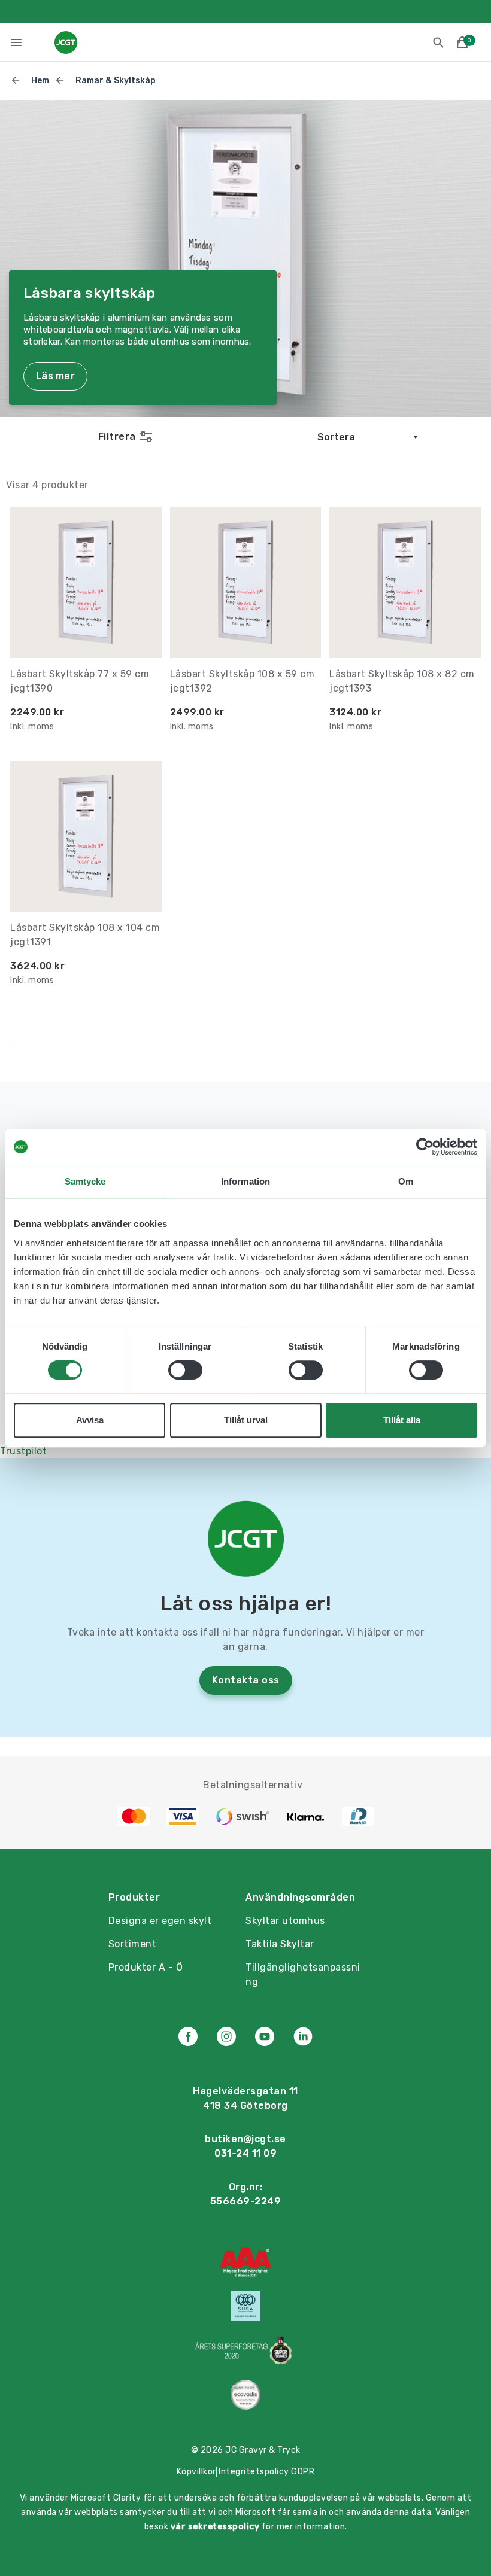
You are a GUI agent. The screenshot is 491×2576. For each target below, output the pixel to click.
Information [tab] (245, 1181)
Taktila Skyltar (280, 1944)
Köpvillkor (196, 2472)
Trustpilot (23, 1451)
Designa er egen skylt (160, 1921)
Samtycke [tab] (85, 1181)
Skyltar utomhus (285, 1921)
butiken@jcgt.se (245, 2139)
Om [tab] (406, 1181)
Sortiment (133, 1944)
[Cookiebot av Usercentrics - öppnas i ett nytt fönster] (425, 1147)
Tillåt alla (402, 1420)
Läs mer (55, 376)
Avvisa (90, 1420)
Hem (40, 80)
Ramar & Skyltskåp (116, 80)
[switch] (185, 1370)
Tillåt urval (246, 1420)
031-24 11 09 (245, 2153)
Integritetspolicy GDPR (266, 2472)
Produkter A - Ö (146, 1967)
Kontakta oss (246, 1680)
